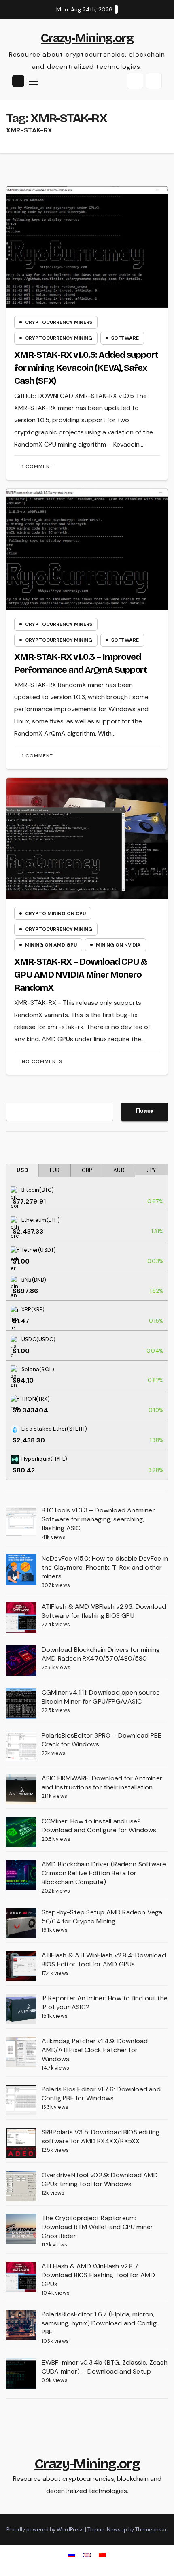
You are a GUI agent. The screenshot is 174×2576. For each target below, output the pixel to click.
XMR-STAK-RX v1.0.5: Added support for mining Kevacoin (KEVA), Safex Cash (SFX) (86, 368)
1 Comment (37, 466)
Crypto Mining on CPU (55, 913)
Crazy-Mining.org (87, 38)
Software (125, 338)
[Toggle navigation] (33, 81)
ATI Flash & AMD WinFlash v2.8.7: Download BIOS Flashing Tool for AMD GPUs (98, 2275)
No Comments (42, 1061)
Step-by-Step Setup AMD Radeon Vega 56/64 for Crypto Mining (102, 1917)
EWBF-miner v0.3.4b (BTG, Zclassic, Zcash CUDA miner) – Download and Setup (105, 2367)
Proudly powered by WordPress (46, 2530)
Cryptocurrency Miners (59, 322)
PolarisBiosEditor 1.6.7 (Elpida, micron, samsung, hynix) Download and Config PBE (99, 2323)
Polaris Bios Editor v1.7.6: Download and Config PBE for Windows (101, 2094)
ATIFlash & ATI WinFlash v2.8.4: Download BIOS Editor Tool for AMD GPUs (104, 1960)
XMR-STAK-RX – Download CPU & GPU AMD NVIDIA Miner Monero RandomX (81, 975)
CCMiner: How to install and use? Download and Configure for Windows (99, 1826)
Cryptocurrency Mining (59, 338)
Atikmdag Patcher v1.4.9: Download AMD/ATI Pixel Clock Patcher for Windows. (95, 2050)
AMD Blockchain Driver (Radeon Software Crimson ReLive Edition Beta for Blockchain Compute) (104, 1873)
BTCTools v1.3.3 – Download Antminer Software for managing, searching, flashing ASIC (98, 1519)
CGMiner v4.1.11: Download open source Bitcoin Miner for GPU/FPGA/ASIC (101, 1697)
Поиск (145, 1110)
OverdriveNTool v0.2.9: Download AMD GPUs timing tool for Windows (100, 2179)
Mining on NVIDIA (118, 945)
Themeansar (151, 2530)
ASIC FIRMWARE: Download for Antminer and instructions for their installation (102, 1783)
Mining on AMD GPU (51, 945)
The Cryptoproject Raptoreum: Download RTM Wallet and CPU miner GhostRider (98, 2227)
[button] (135, 81)
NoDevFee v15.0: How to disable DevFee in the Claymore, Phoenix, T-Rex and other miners (105, 1567)
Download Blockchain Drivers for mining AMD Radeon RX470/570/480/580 (101, 1654)
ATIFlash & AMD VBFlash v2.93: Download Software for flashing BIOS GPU (104, 1611)
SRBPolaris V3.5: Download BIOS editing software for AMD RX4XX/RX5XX (101, 2137)
